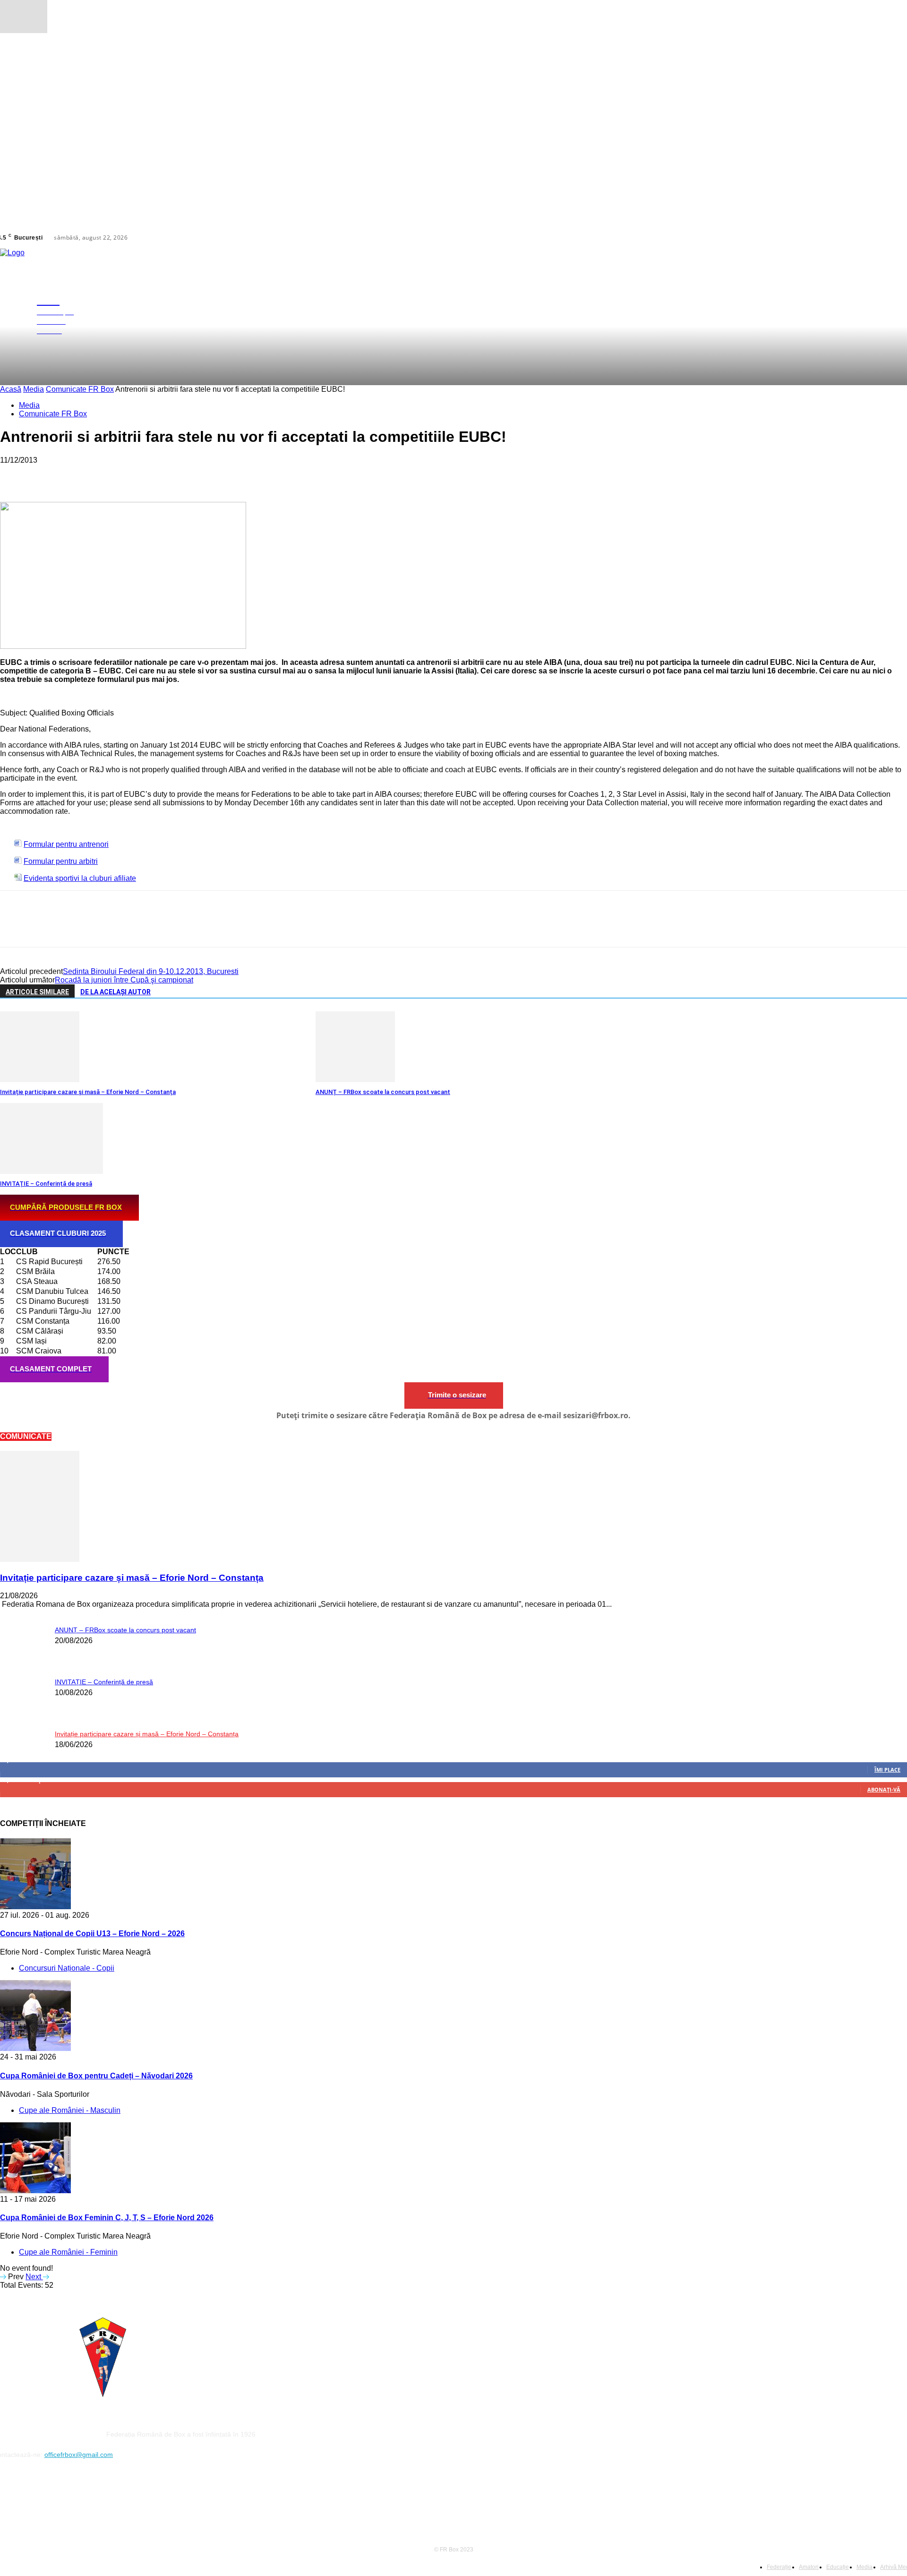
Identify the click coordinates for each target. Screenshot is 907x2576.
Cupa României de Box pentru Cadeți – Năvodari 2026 (96, 2076)
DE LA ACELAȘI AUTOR (116, 992)
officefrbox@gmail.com (79, 2455)
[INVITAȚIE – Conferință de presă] (51, 1171)
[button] (903, 315)
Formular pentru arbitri (61, 861)
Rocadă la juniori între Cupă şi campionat (124, 980)
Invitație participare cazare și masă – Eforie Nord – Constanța (88, 1092)
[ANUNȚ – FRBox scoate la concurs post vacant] (355, 1080)
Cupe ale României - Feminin (68, 2252)
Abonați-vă (884, 1789)
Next (34, 2277)
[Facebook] (874, 238)
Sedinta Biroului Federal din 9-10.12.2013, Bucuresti (151, 971)
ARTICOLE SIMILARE (37, 992)
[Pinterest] (84, 474)
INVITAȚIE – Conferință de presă (46, 1184)
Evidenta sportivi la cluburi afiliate (80, 878)
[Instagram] (886, 238)
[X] (897, 238)
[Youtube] (27, 2497)
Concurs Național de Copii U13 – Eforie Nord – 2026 (92, 1934)
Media (34, 389)
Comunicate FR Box (80, 389)
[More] (152, 474)
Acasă (11, 389)
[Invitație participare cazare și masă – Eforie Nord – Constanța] (40, 1080)
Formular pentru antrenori (66, 844)
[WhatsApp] (118, 474)
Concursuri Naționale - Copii (67, 1968)
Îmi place (887, 1770)
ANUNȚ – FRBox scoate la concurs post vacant (383, 1092)
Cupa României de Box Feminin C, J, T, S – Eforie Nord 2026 (107, 2218)
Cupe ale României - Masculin (70, 2110)
